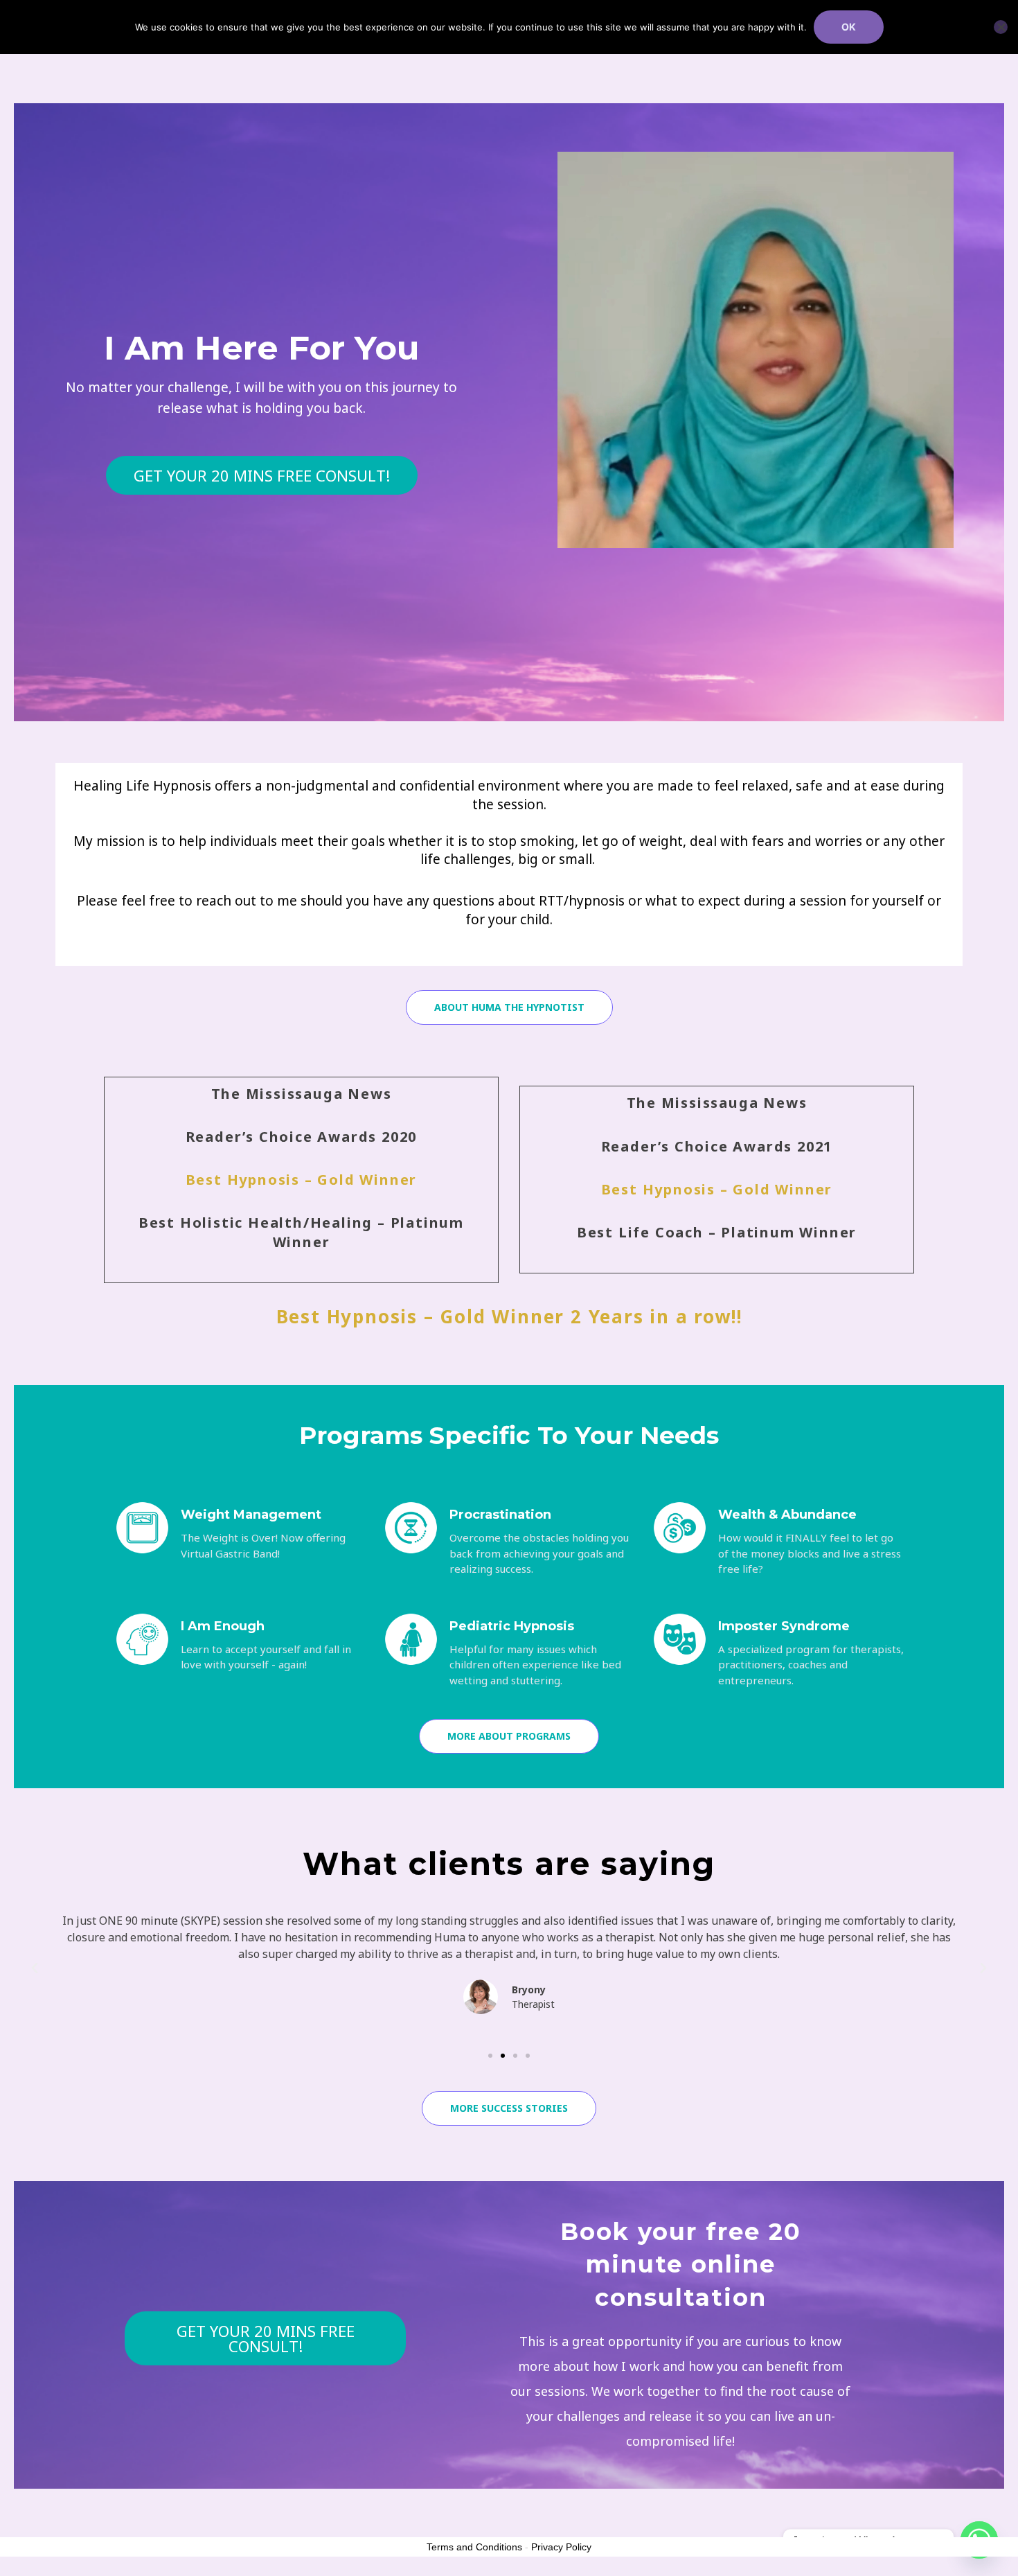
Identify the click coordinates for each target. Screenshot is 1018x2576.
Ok (849, 27)
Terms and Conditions (474, 2547)
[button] (35, 1968)
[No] (1001, 27)
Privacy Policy (561, 2547)
